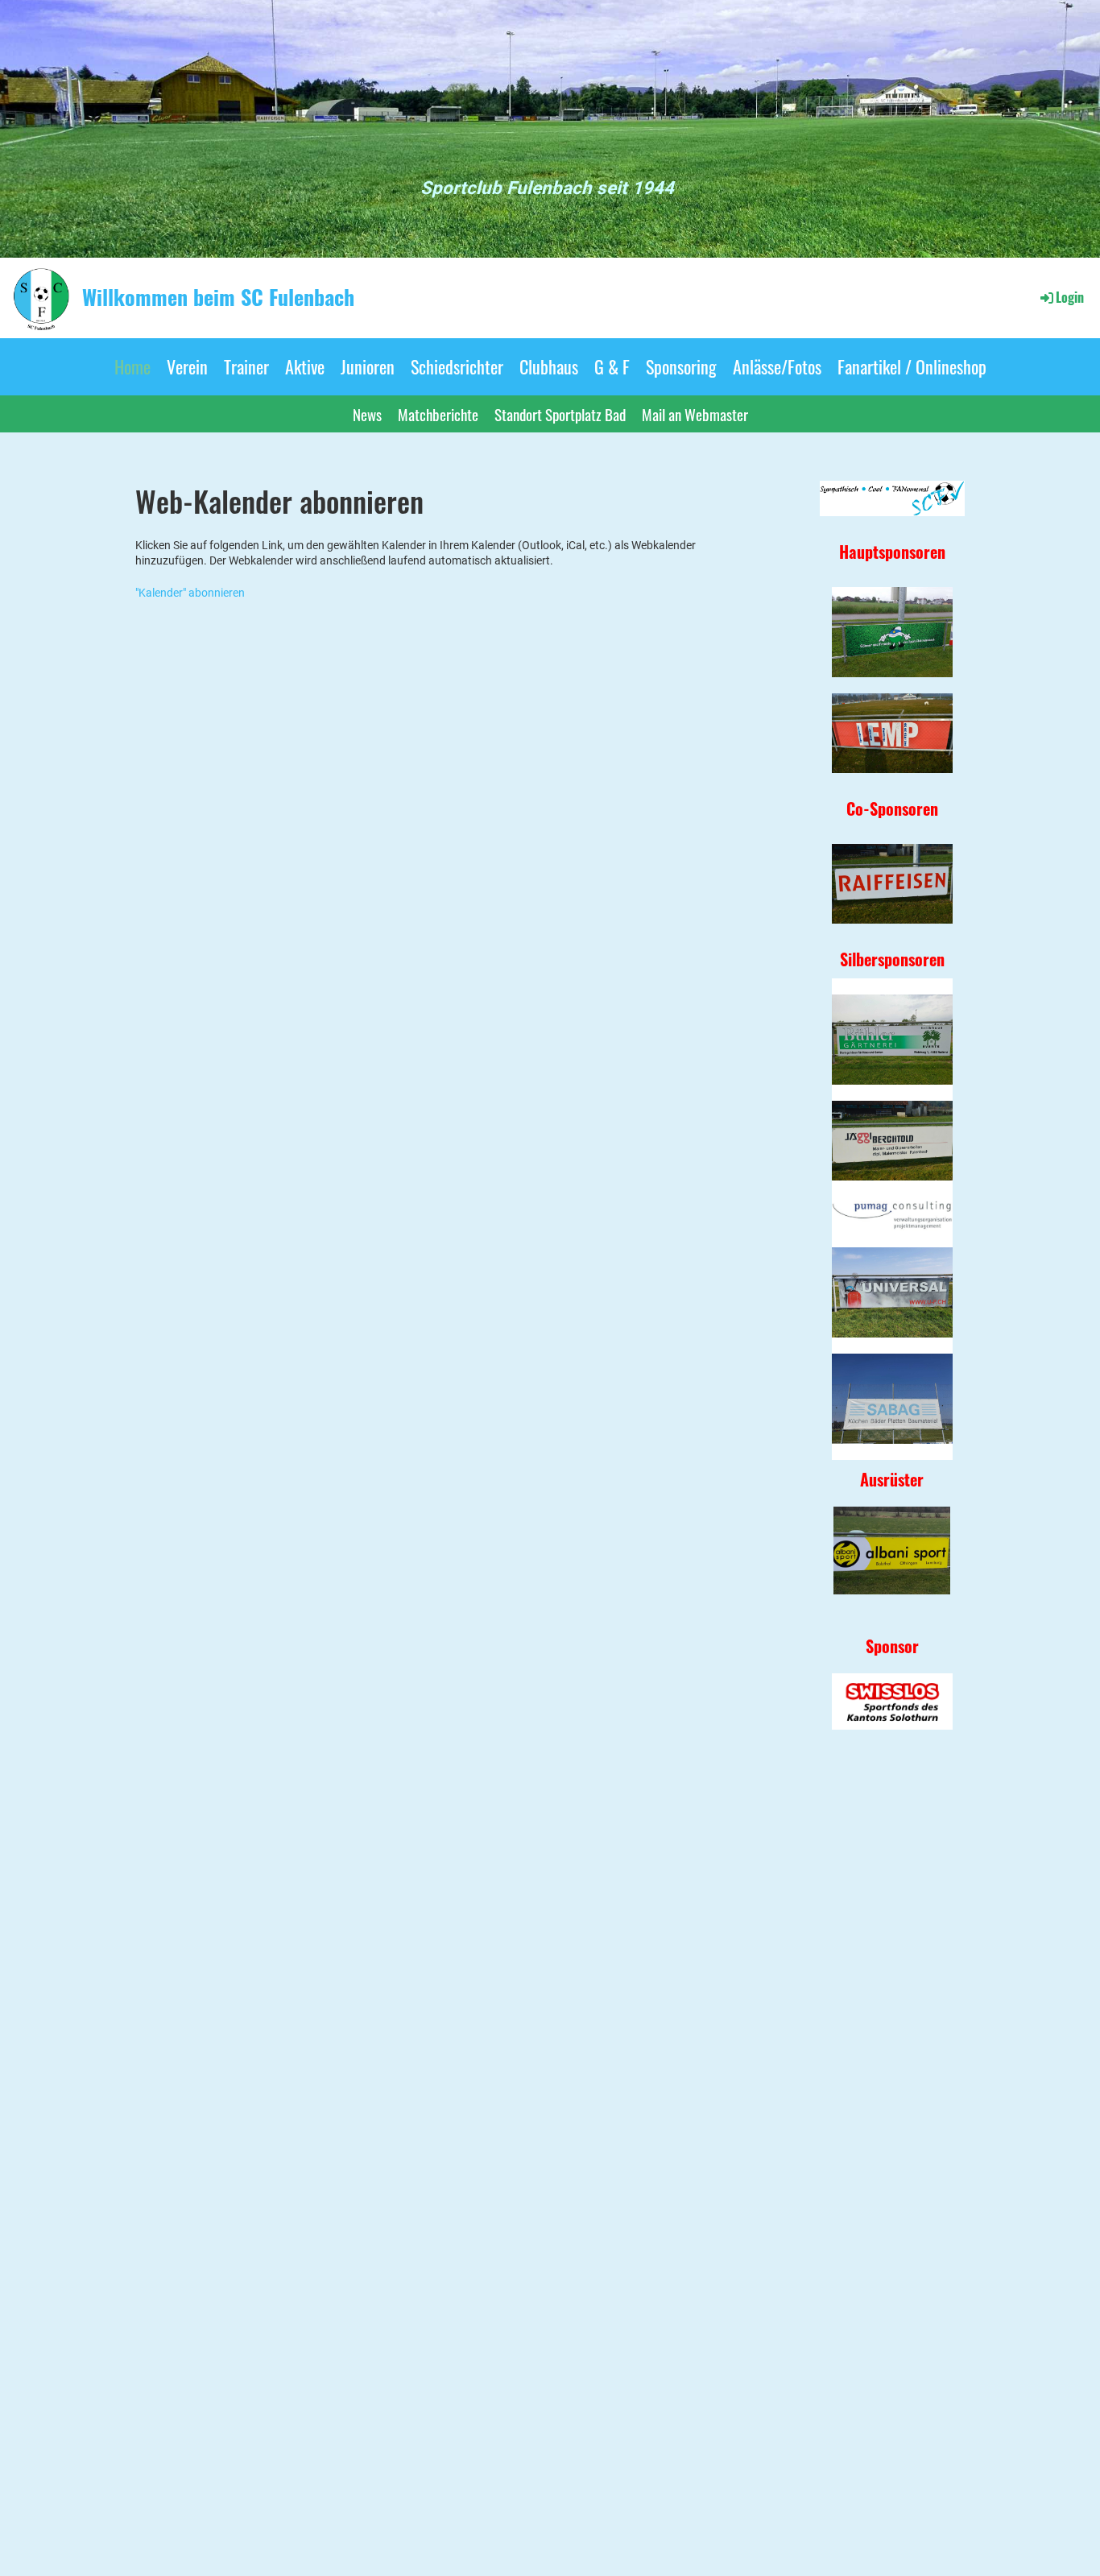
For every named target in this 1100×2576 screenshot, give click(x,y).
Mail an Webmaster (695, 414)
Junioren (368, 366)
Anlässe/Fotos (777, 366)
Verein (187, 366)
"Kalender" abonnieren (190, 593)
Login (1070, 297)
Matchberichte (438, 414)
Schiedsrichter (457, 366)
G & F (612, 366)
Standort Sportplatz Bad (560, 414)
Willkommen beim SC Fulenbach (218, 297)
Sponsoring (681, 366)
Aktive (305, 366)
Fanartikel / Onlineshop (912, 366)
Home (132, 366)
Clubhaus (549, 366)
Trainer (246, 366)
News (367, 414)
